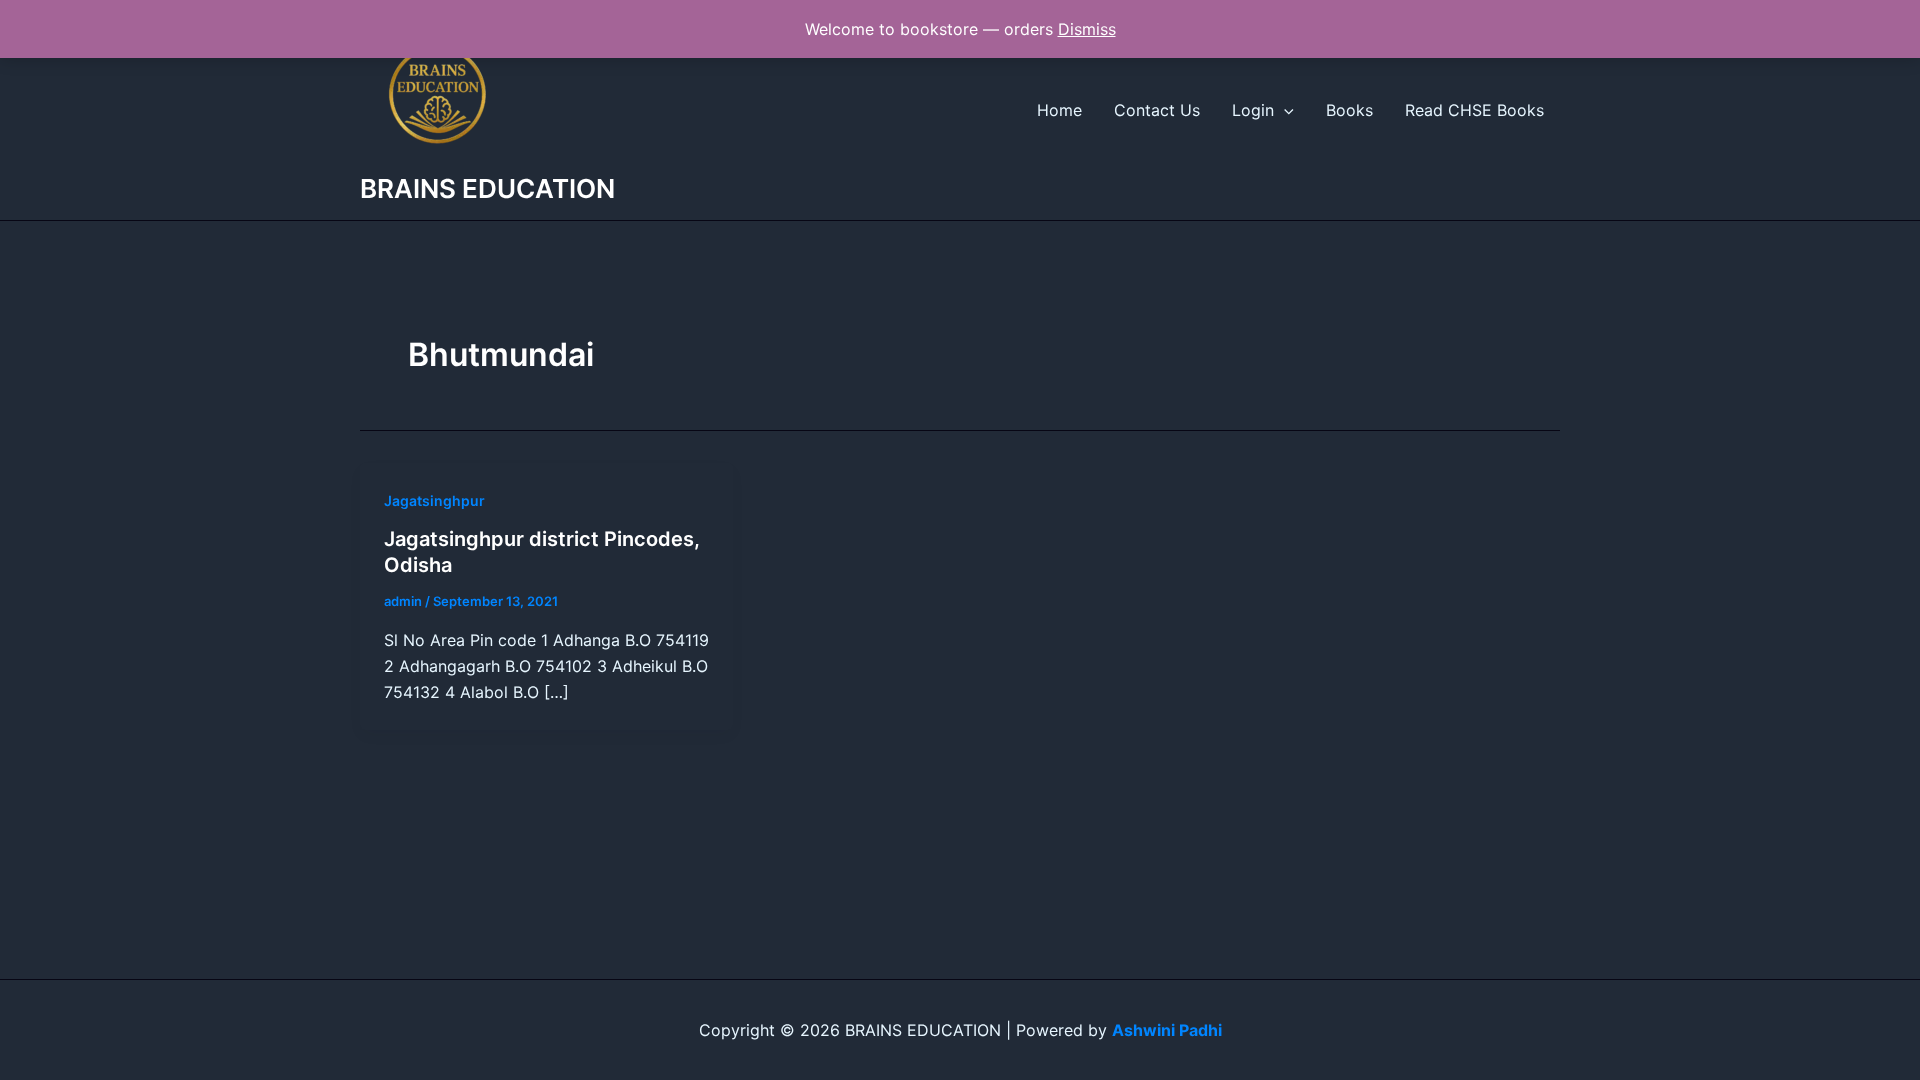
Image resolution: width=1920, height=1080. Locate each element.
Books (1349, 110)
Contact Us (1157, 110)
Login (1253, 110)
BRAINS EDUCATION (487, 188)
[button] (1284, 110)
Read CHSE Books (1474, 110)
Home (1059, 110)
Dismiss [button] (1087, 29)
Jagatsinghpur (434, 500)
